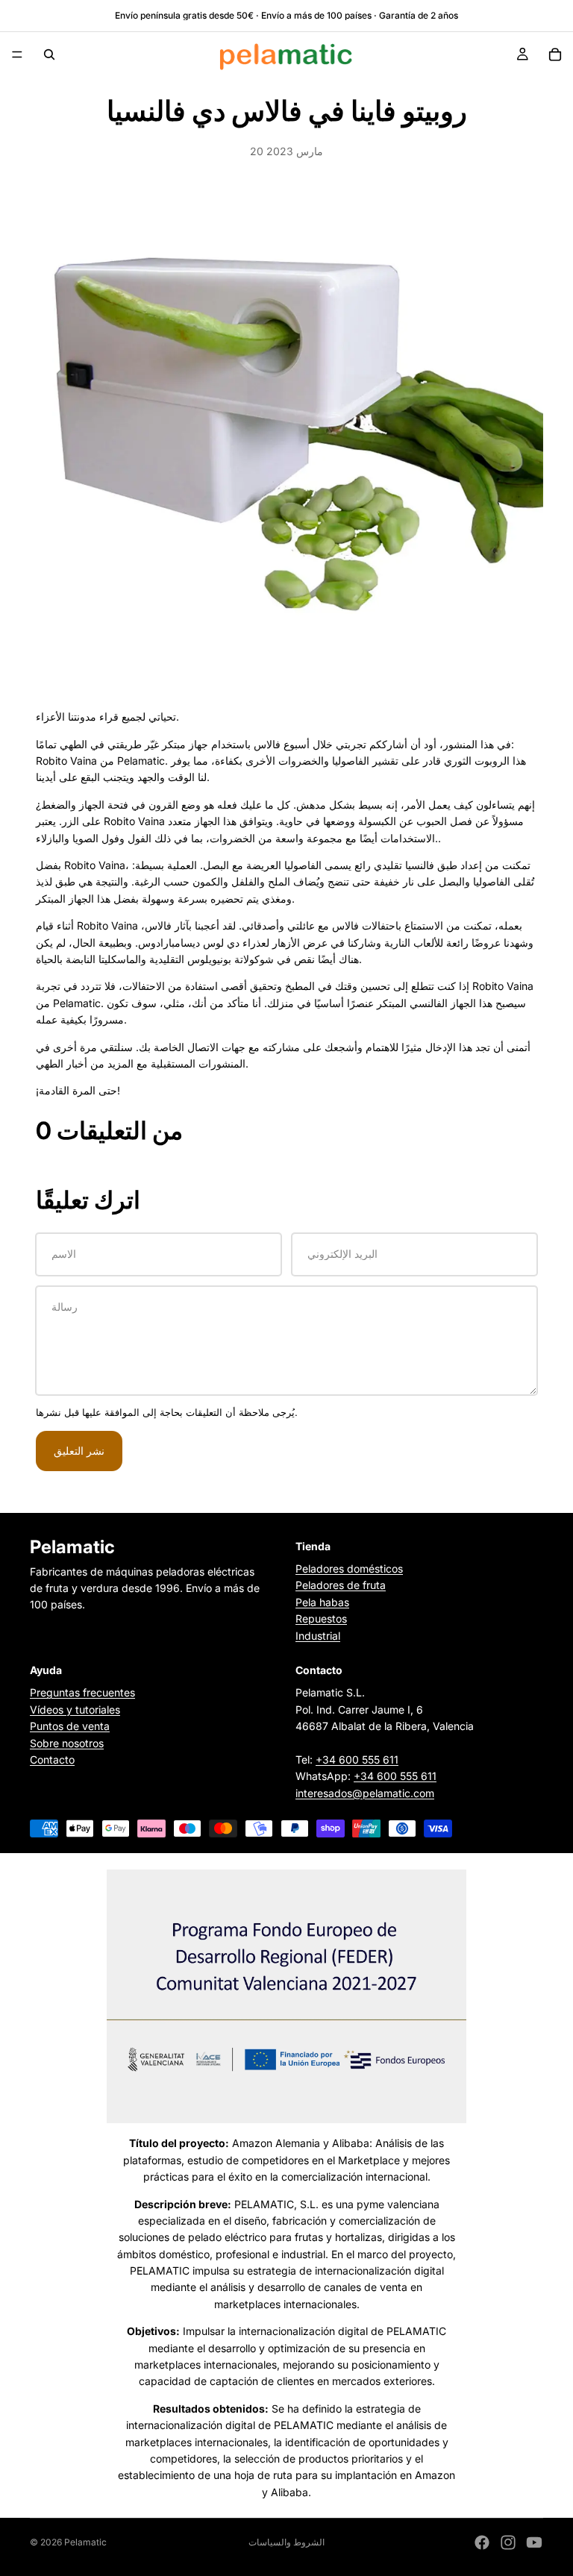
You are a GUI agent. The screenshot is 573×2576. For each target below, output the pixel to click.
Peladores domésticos (349, 1569)
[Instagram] (508, 2542)
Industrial (318, 1636)
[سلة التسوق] (555, 54)
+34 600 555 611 (357, 1759)
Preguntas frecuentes (82, 1693)
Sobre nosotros (67, 1743)
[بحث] (49, 54)
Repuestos (321, 1619)
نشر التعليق (79, 1451)
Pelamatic (85, 2542)
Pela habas (322, 1602)
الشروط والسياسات (286, 2542)
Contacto (52, 1759)
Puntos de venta (70, 1727)
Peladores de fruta (341, 1586)
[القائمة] (17, 54)
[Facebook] (482, 2542)
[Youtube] (534, 2542)
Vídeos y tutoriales (75, 1710)
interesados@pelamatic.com (365, 1793)
